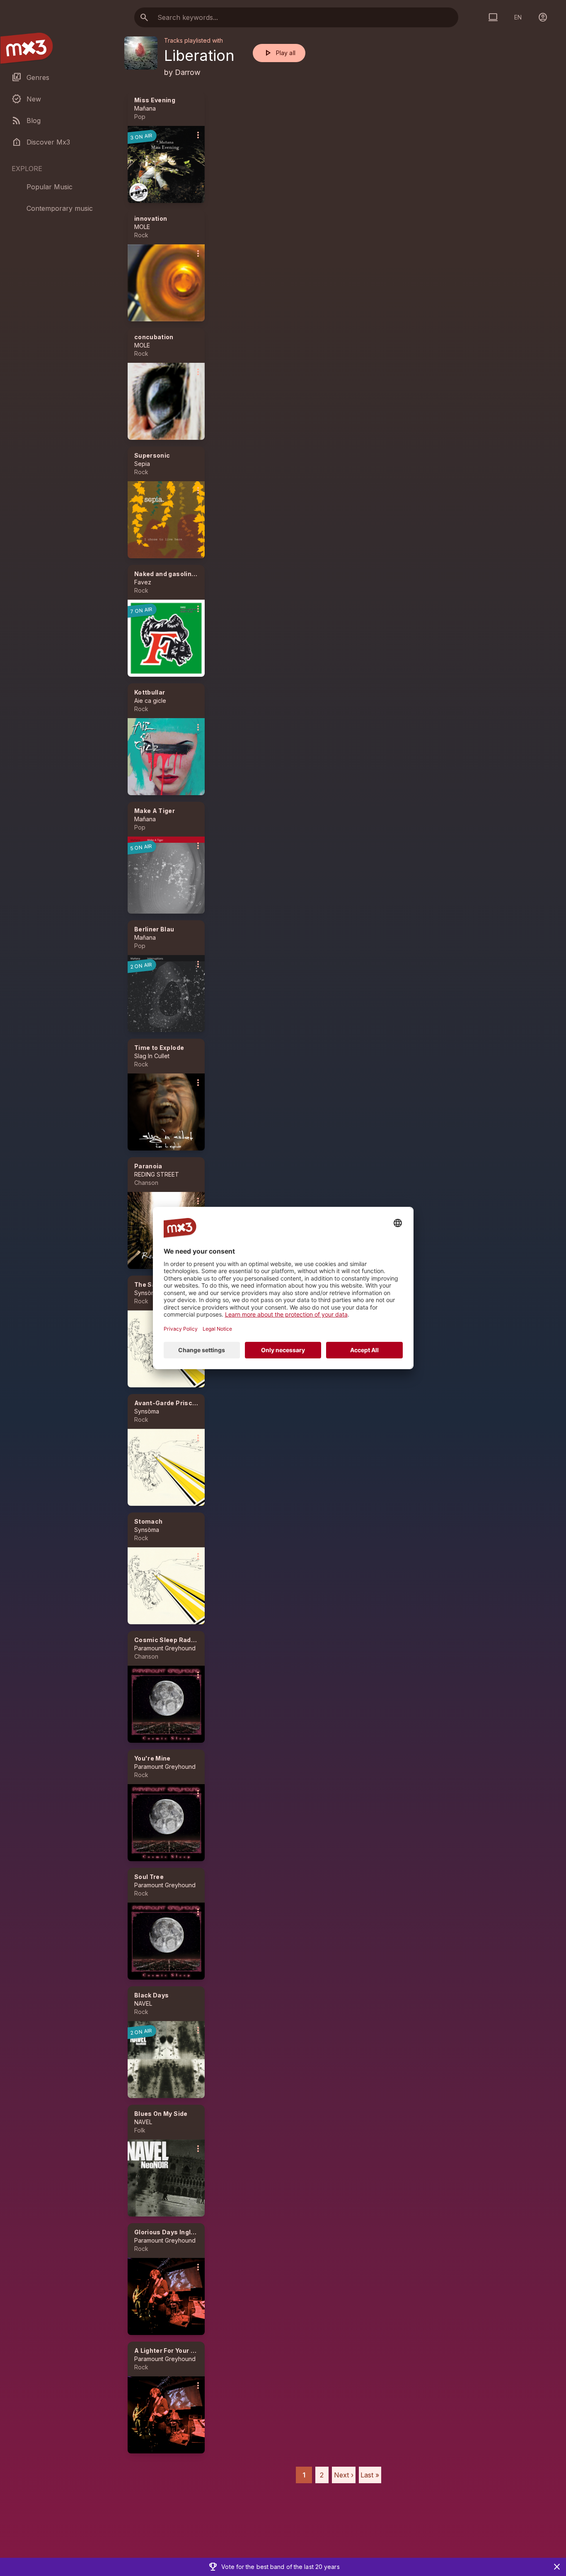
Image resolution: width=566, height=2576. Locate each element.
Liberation (199, 55)
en (518, 17)
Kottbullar (150, 692)
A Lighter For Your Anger (172, 2350)
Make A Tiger (155, 811)
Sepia (142, 464)
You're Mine (152, 1758)
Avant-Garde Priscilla (168, 1403)
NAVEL (143, 2003)
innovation (151, 218)
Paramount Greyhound (165, 1648)
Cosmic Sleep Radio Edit (172, 1640)
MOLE (142, 227)
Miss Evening (155, 100)
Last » (370, 2475)
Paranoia (148, 1166)
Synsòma (147, 1293)
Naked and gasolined (167, 574)
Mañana (145, 108)
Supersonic (152, 455)
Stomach (148, 1521)
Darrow (188, 72)
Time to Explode (159, 1048)
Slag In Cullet (152, 1056)
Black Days (152, 1995)
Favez (143, 582)
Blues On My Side (161, 2114)
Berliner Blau (154, 929)
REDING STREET (157, 1174)
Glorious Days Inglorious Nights (184, 2232)
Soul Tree (149, 1877)
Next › (344, 2475)
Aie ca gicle (150, 701)
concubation (154, 337)
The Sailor (150, 1284)
